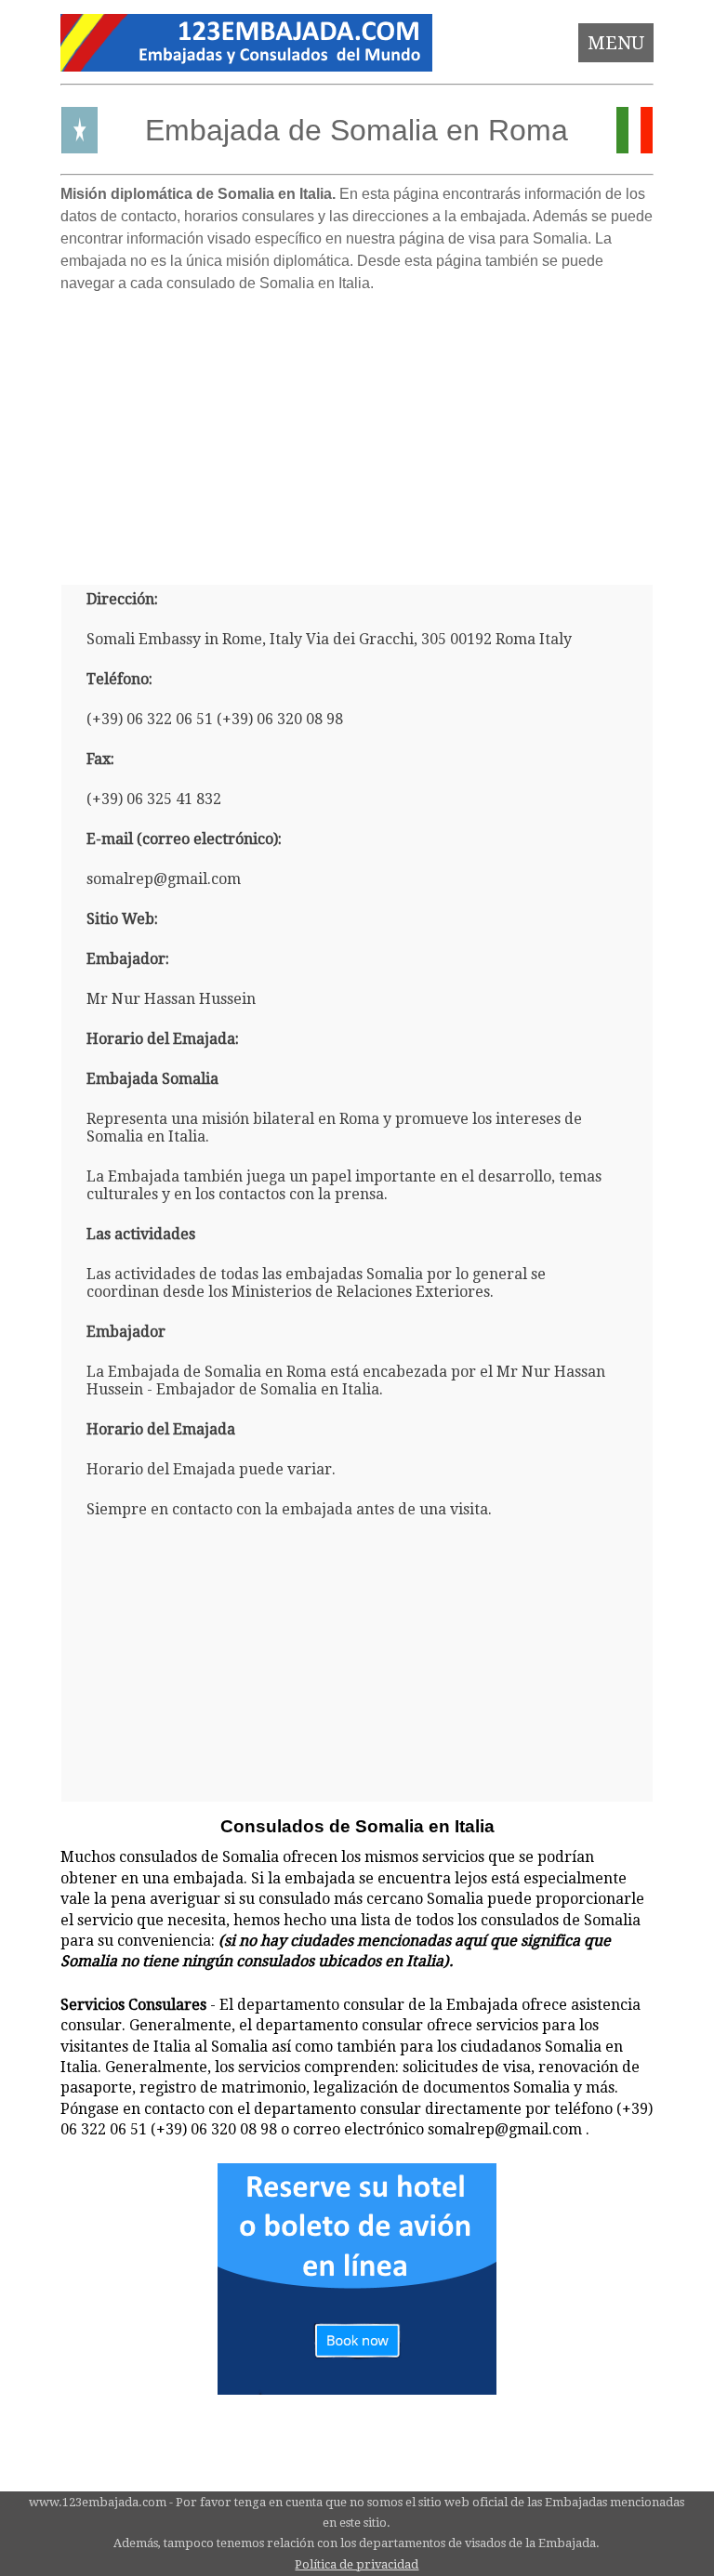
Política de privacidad (357, 2564)
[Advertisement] (357, 431)
